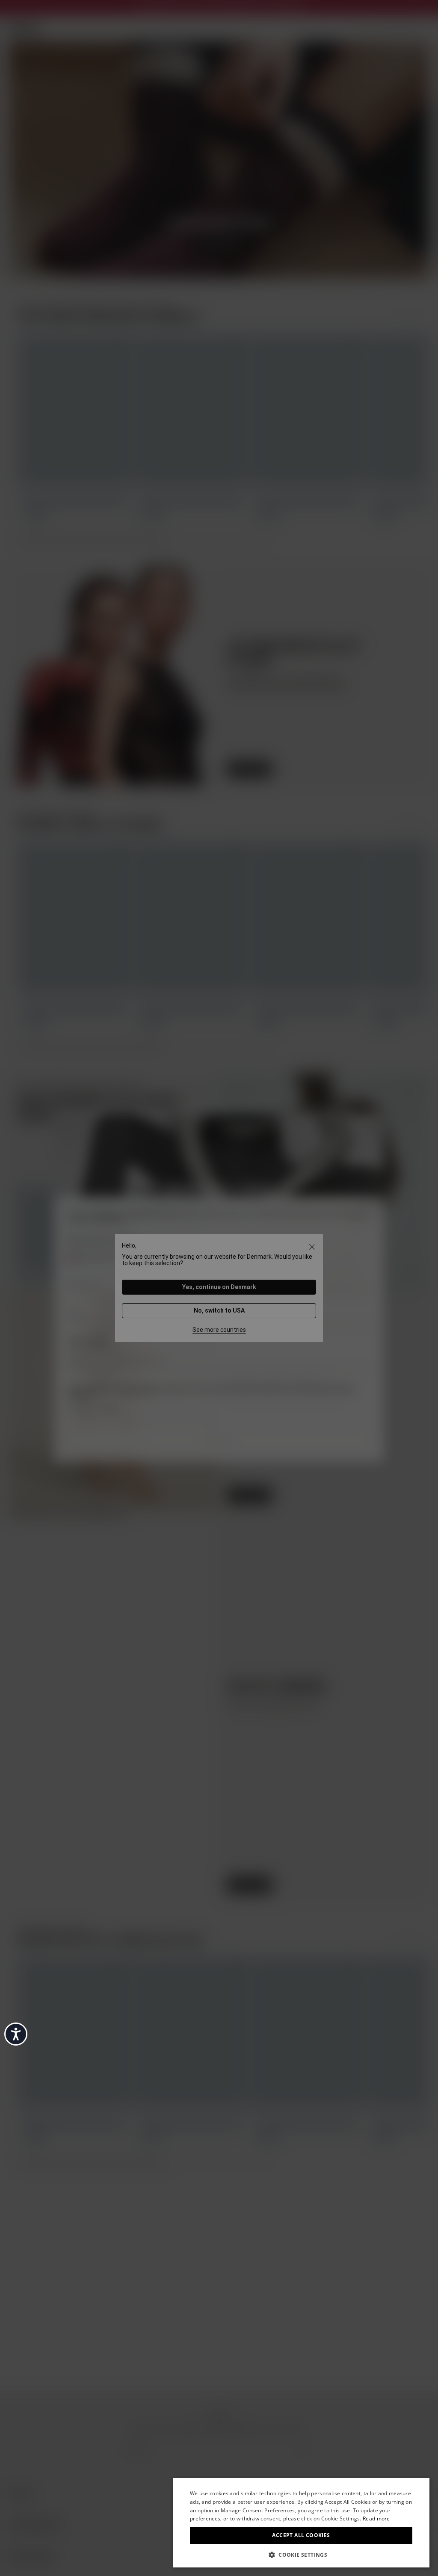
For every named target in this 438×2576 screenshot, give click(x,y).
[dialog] (301, 2523)
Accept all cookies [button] (301, 2535)
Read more (376, 2519)
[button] (301, 2554)
